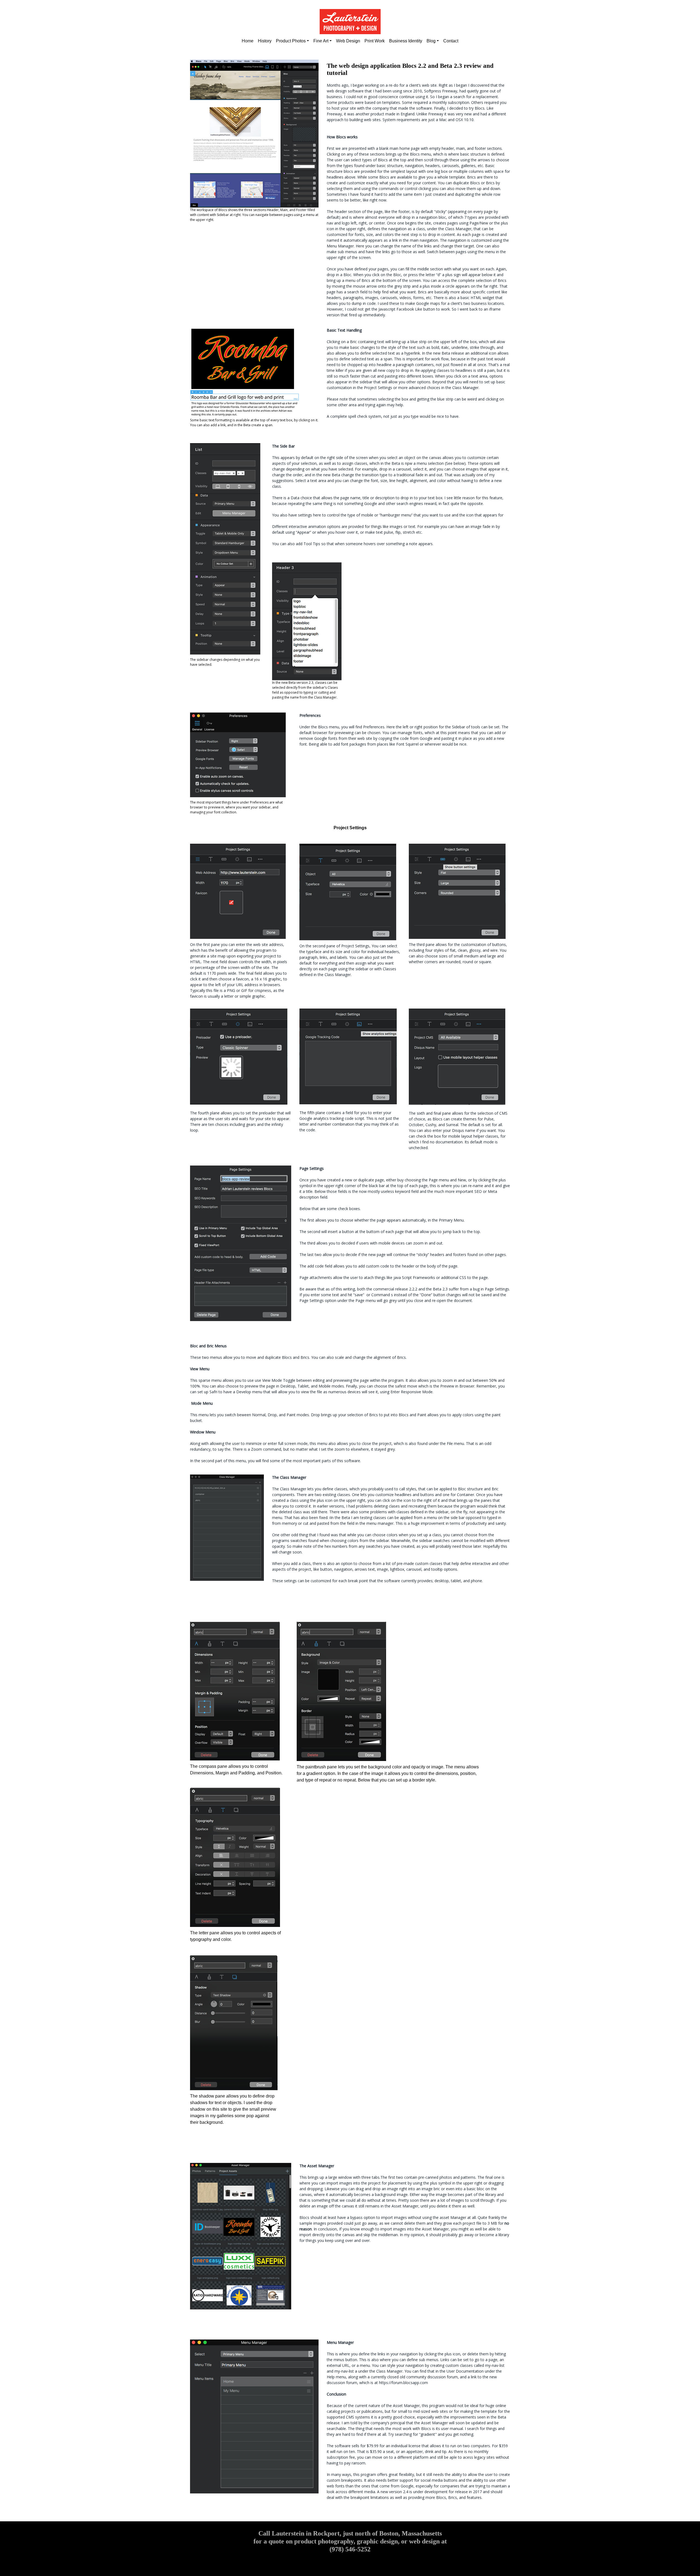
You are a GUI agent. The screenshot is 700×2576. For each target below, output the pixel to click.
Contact (451, 41)
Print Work (375, 41)
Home (248, 41)
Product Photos (291, 41)
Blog (431, 41)
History (265, 41)
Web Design (348, 41)
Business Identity (406, 41)
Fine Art (321, 41)
